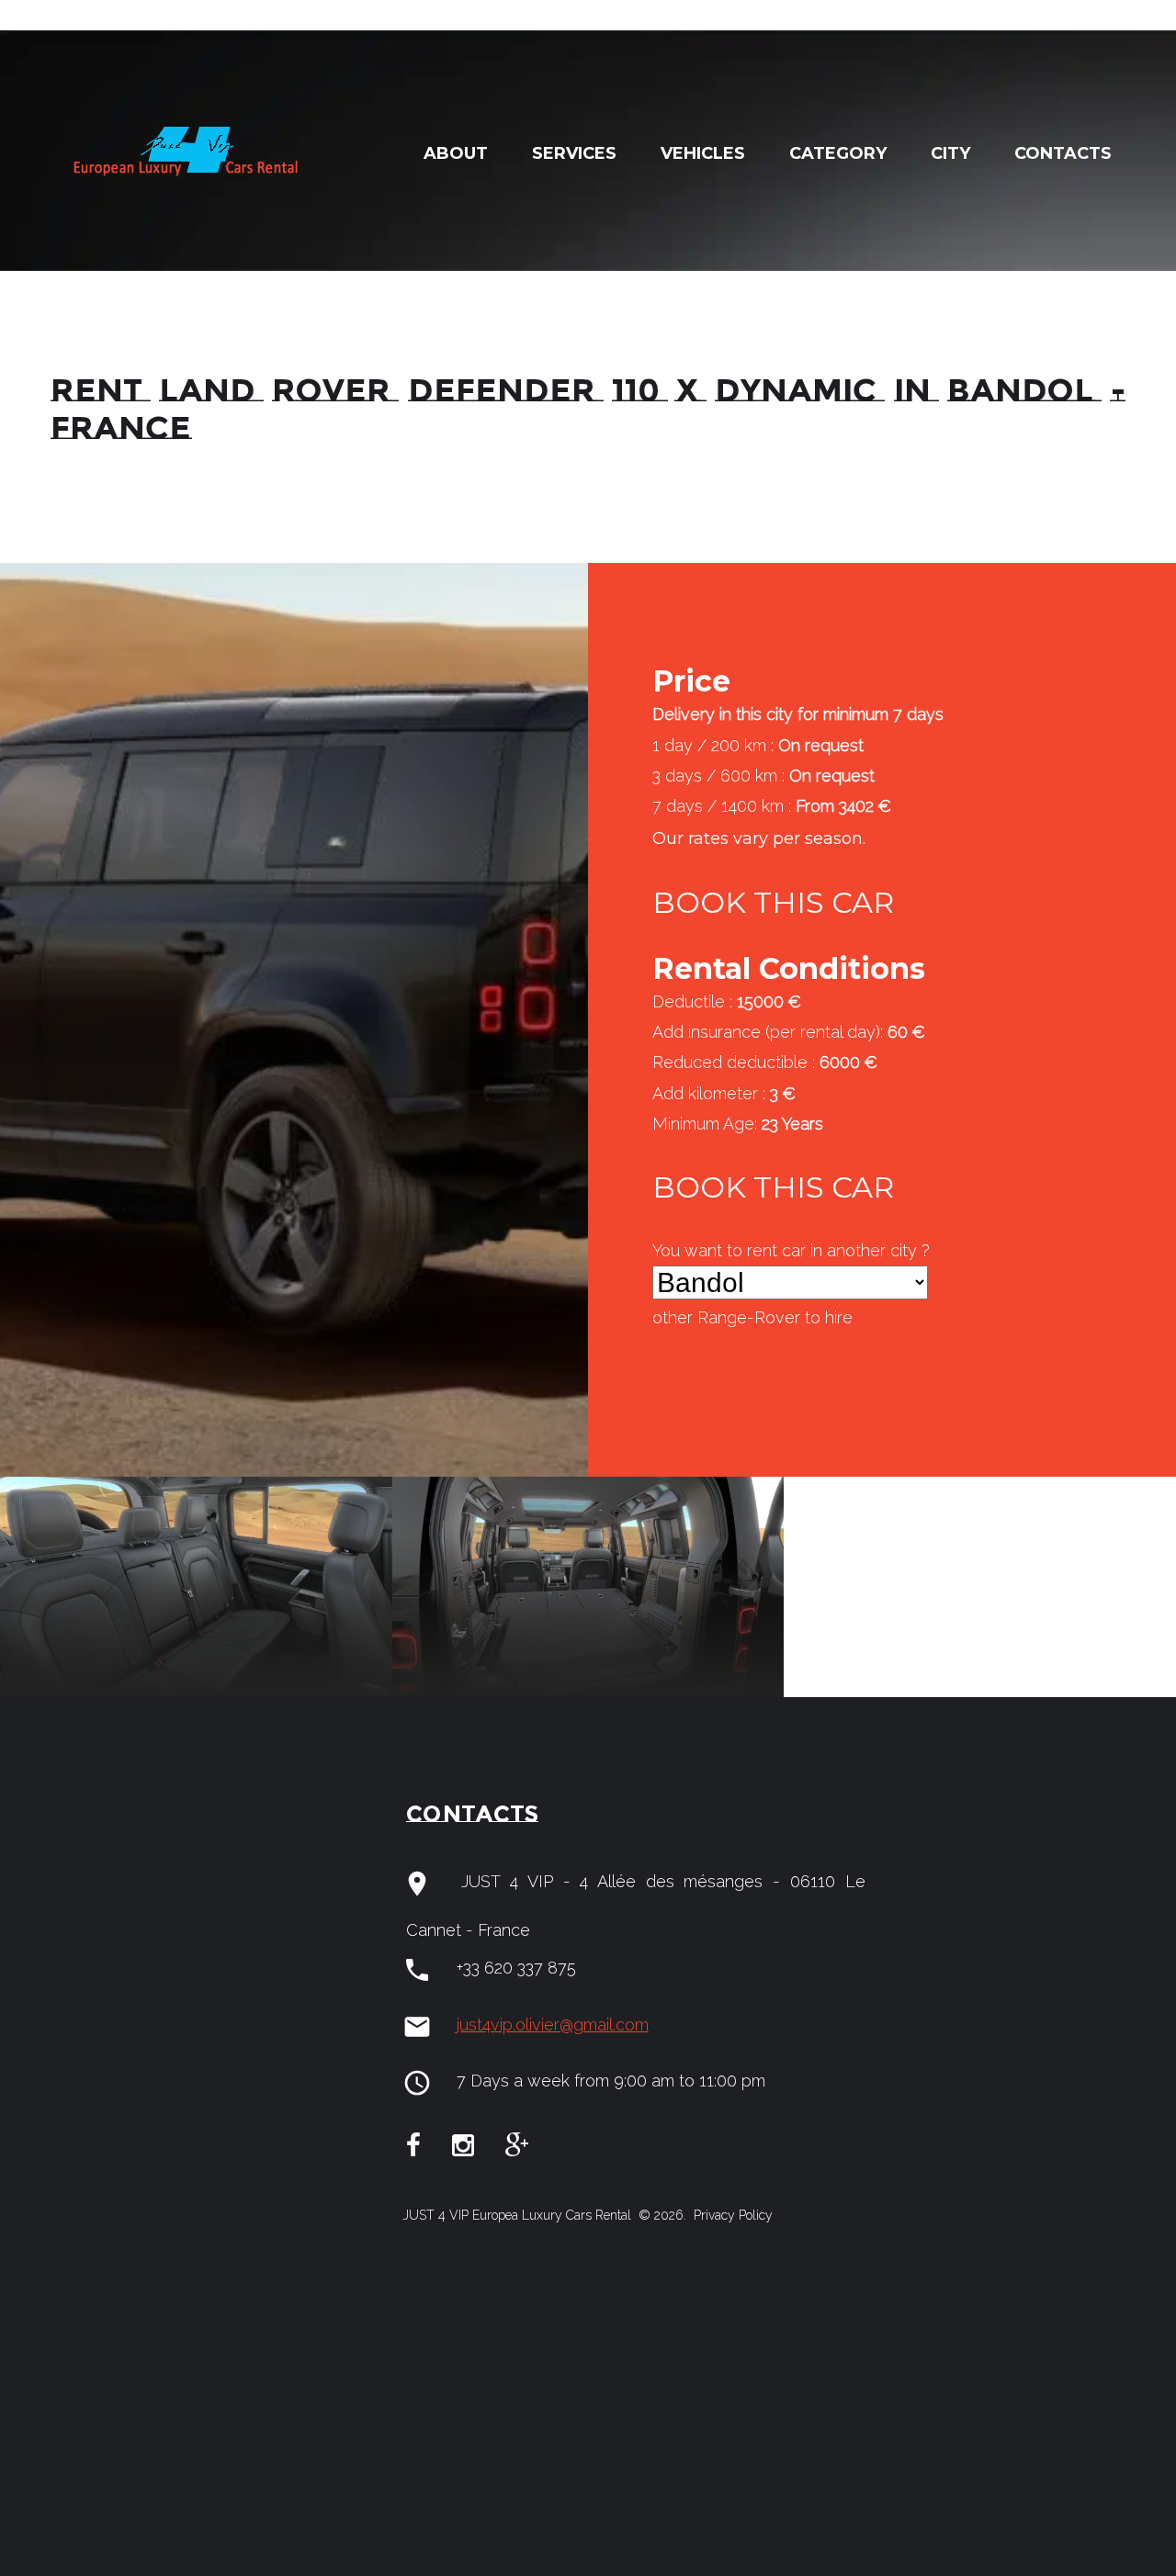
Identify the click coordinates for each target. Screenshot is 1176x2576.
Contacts (1063, 153)
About (456, 153)
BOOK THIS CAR (773, 902)
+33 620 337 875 (516, 1968)
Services (574, 153)
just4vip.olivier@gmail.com (553, 2025)
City (950, 153)
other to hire (752, 1317)
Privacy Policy (731, 2215)
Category (838, 153)
